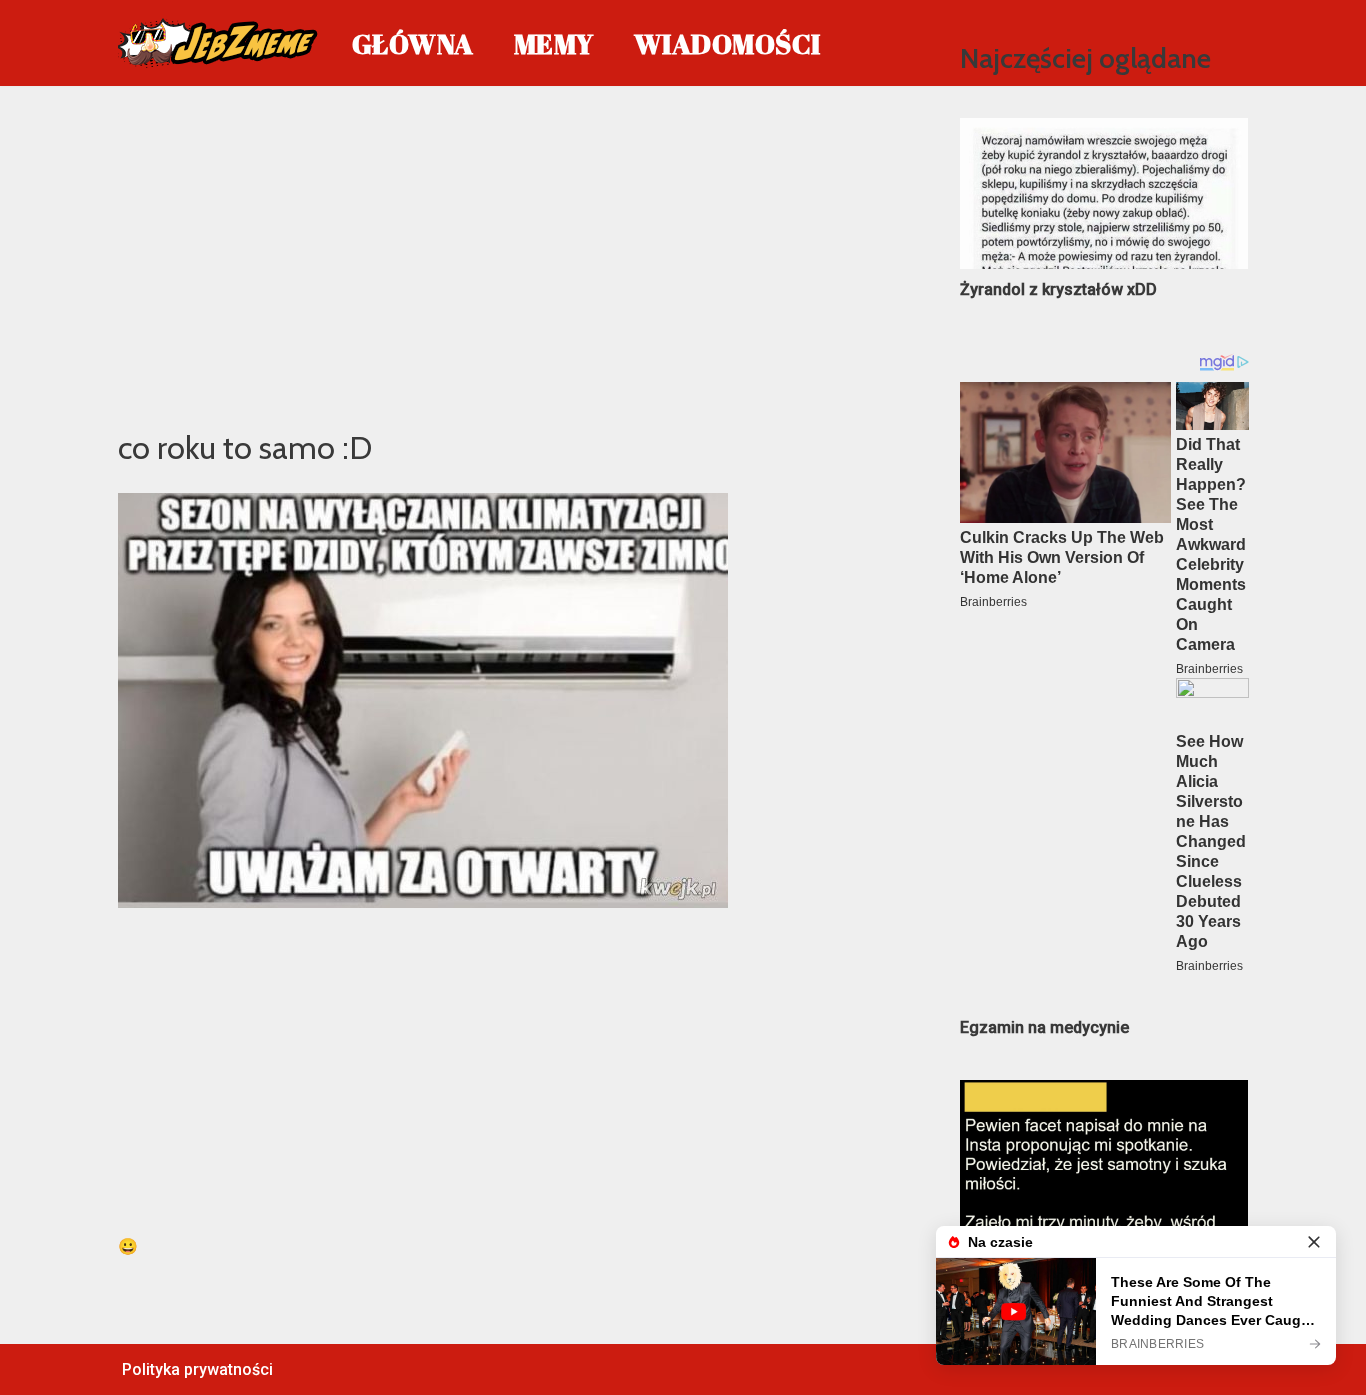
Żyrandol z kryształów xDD (1058, 289)
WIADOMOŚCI (727, 43)
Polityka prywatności (197, 1369)
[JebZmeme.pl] (218, 43)
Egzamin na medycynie (1044, 1027)
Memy (554, 43)
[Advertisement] (509, 254)
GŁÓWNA (413, 43)
